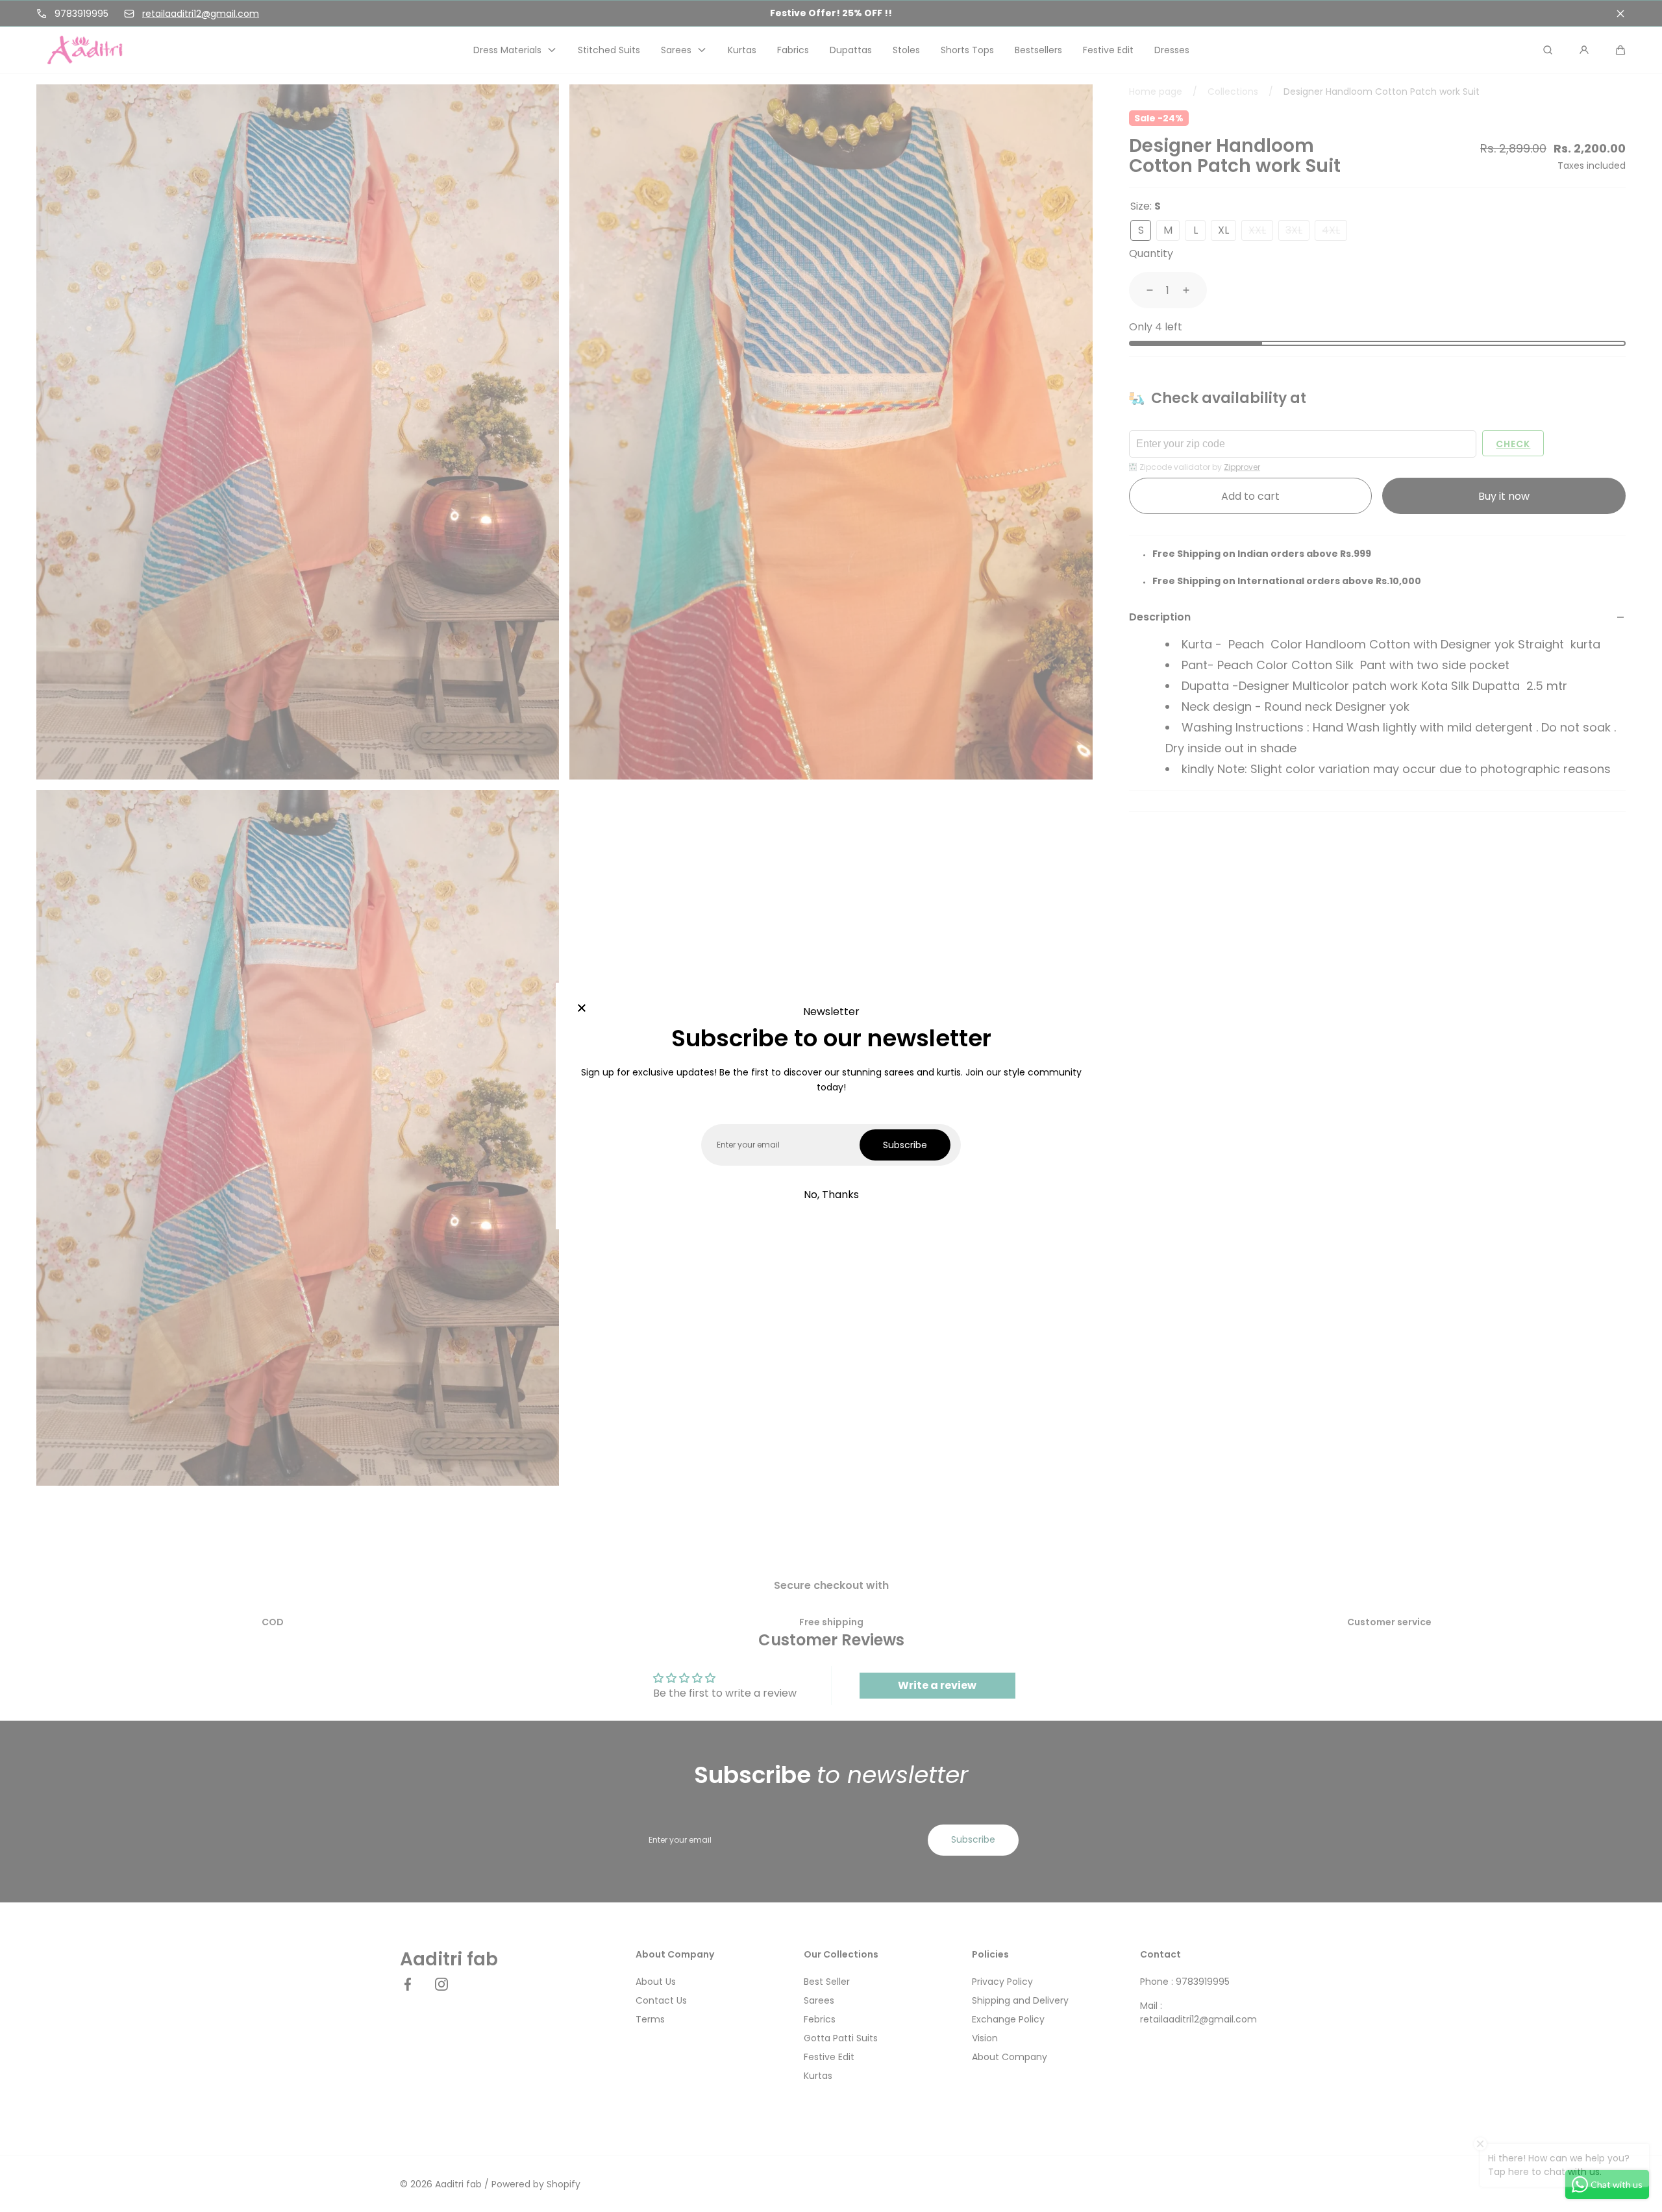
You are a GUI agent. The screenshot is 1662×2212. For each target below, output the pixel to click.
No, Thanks (831, 1195)
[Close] (582, 1009)
